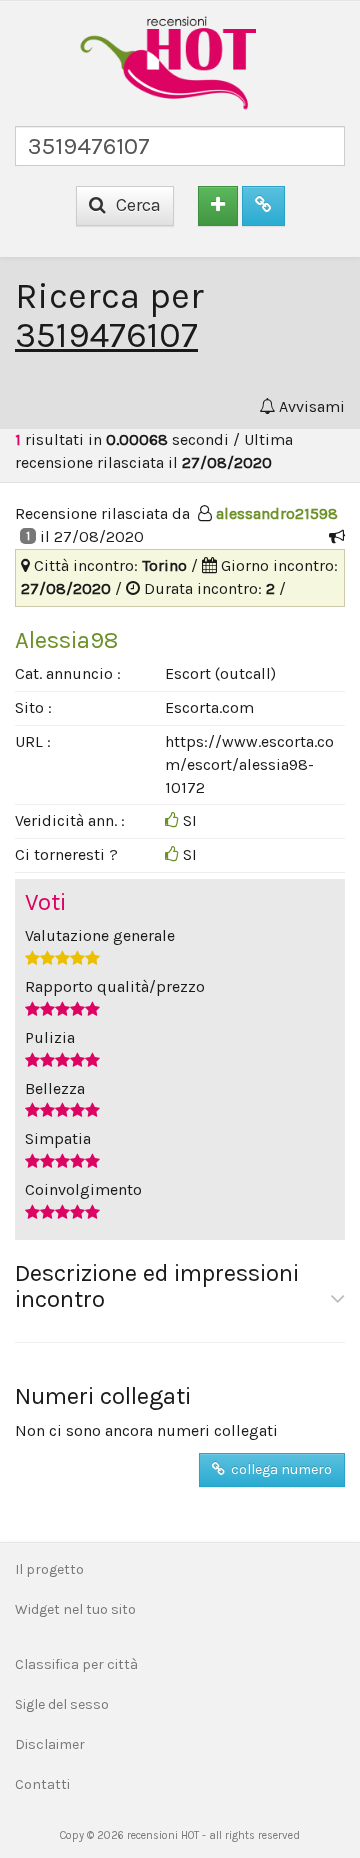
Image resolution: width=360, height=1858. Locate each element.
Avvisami (310, 406)
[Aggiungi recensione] (218, 206)
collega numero (278, 1469)
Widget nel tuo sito (75, 1609)
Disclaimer (50, 1744)
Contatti (42, 1784)
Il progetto (49, 1569)
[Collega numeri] (263, 206)
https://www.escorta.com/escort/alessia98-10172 (249, 764)
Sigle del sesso (62, 1704)
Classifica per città (76, 1664)
